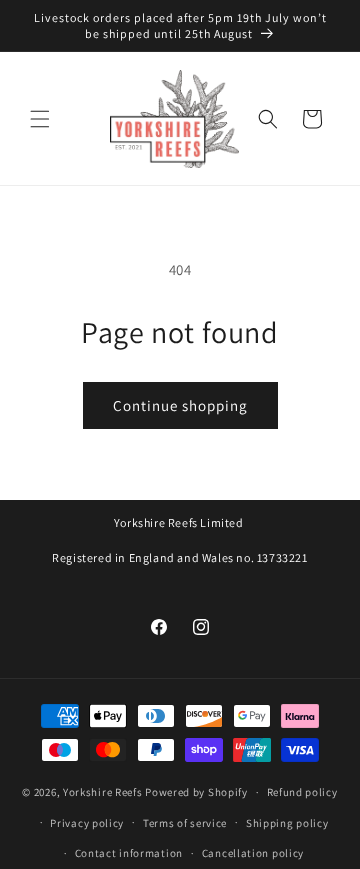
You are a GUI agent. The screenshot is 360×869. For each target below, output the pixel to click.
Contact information (129, 853)
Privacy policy (87, 823)
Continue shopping (180, 405)
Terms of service (185, 823)
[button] (40, 119)
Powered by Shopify (196, 792)
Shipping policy (287, 823)
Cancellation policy (253, 853)
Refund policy (302, 792)
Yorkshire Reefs (103, 792)
